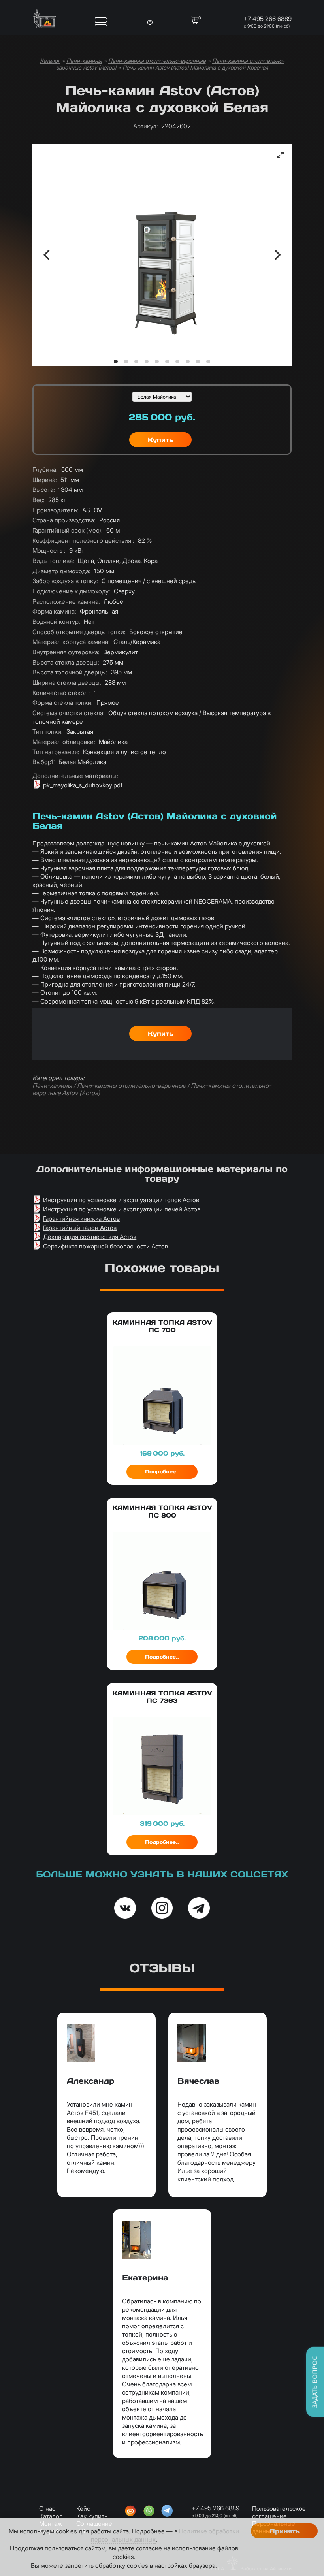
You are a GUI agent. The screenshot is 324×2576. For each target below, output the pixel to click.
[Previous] (47, 255)
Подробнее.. (162, 1472)
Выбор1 (44, 762)
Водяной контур (56, 622)
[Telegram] (167, 2512)
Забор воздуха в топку (65, 581)
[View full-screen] (281, 155)
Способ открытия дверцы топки (79, 632)
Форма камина (54, 611)
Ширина (45, 480)
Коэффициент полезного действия (83, 541)
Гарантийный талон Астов (80, 1228)
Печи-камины (84, 61)
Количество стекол (62, 693)
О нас (47, 2509)
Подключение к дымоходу (71, 591)
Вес (39, 500)
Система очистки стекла (69, 713)
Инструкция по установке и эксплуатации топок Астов (121, 1200)
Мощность (49, 551)
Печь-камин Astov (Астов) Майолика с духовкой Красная (195, 67)
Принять (284, 2531)
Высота (44, 490)
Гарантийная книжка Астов (81, 1219)
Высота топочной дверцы (70, 672)
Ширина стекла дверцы (67, 683)
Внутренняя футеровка (66, 652)
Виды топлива (53, 561)
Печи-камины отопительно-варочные (157, 61)
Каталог (50, 61)
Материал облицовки (64, 742)
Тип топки (48, 732)
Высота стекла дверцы (66, 662)
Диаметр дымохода (61, 571)
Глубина (45, 470)
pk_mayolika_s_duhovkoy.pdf (83, 785)
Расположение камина (66, 602)
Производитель (56, 510)
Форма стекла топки (63, 703)
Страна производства (64, 520)
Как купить (92, 2516)
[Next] (277, 255)
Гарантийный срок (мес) (68, 530)
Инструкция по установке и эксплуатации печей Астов (122, 1209)
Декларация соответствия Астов (90, 1237)
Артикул (146, 126)
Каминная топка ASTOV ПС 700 (162, 1326)
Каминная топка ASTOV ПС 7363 (162, 1697)
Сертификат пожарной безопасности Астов (105, 1246)
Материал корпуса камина (71, 642)
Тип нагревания (56, 752)
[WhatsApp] (149, 2512)
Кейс (83, 2509)
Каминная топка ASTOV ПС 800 (162, 1512)
